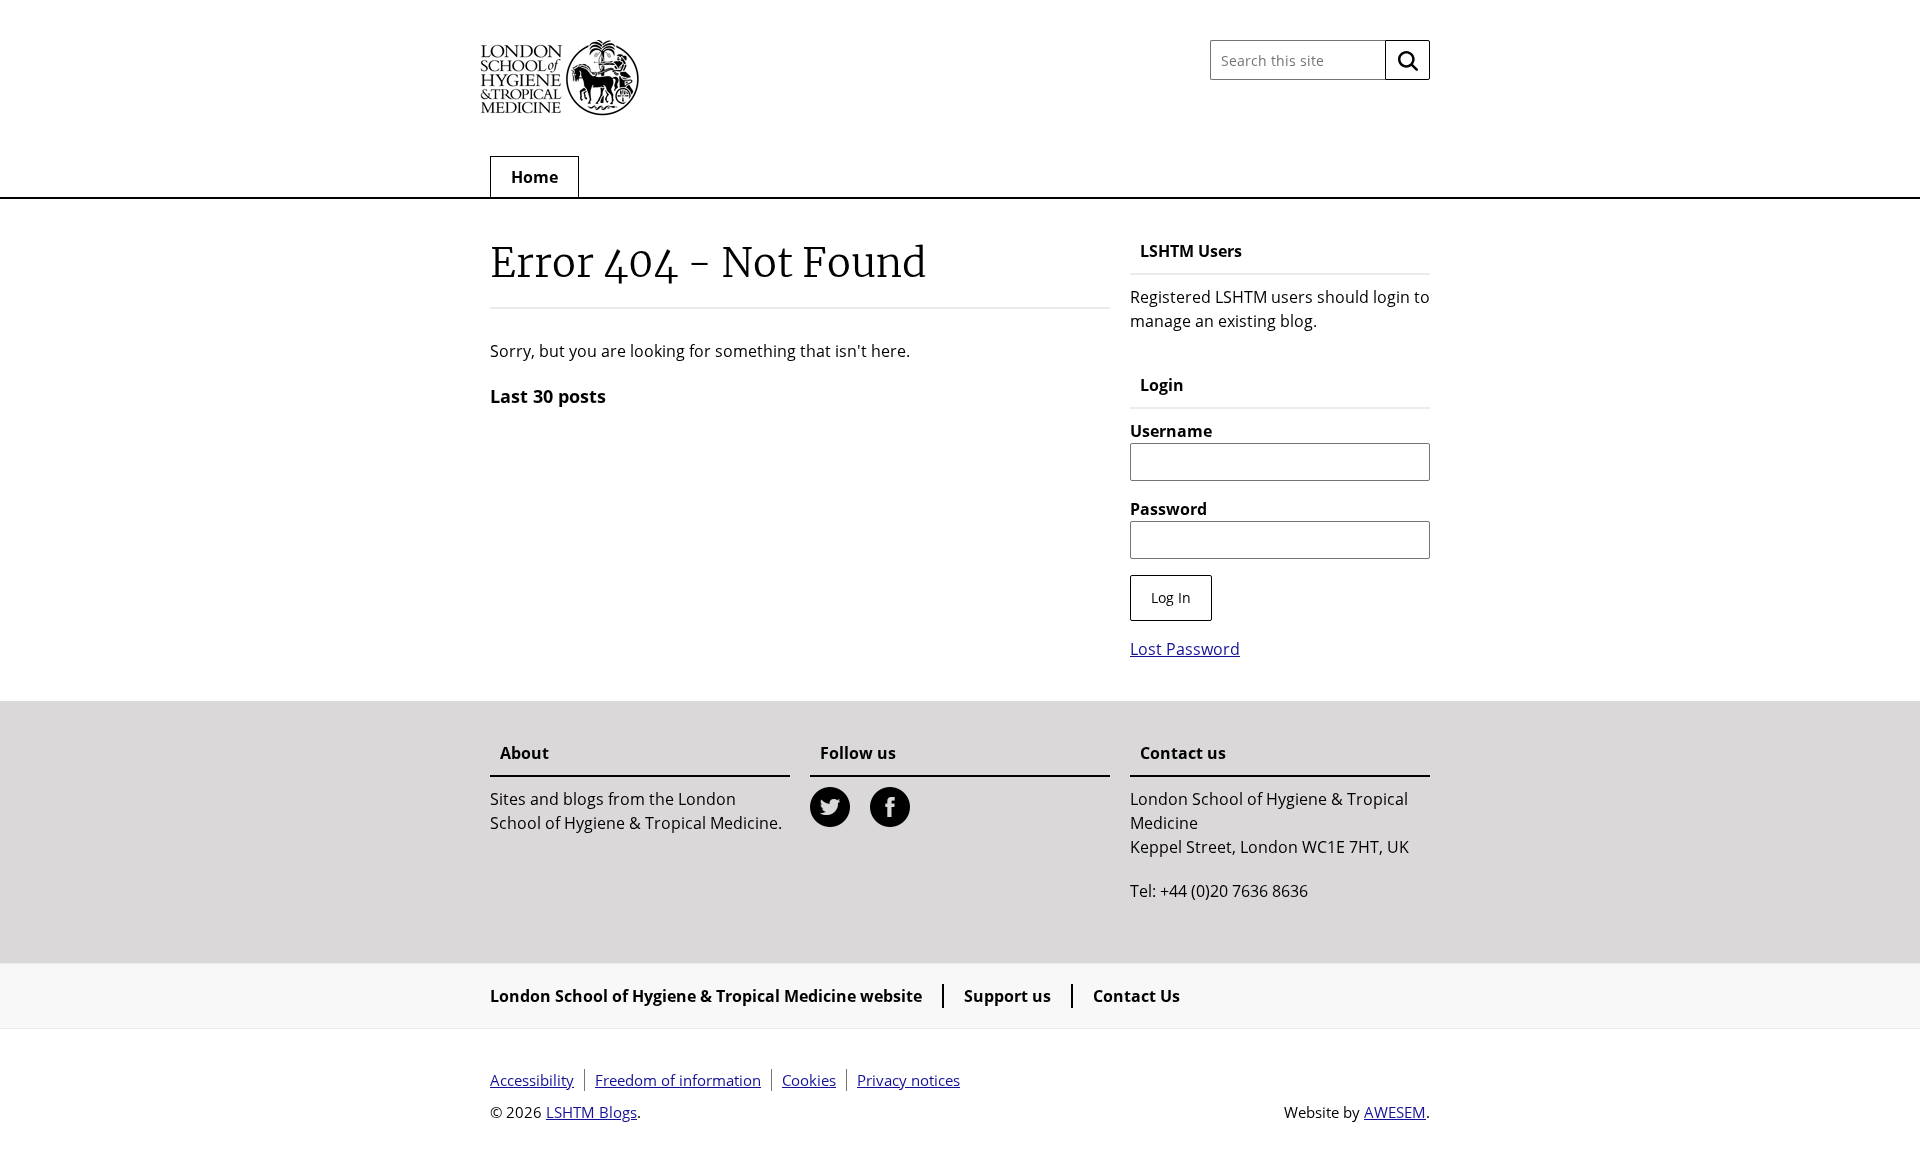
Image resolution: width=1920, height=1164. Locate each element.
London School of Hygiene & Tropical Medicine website (706, 996)
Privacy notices (908, 1080)
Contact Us (1136, 996)
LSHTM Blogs (591, 1112)
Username (1171, 431)
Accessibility (532, 1080)
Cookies (809, 1080)
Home (534, 177)
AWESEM (1395, 1112)
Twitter (830, 807)
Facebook (890, 807)
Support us (1007, 996)
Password (1168, 509)
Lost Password (1185, 649)
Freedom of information (678, 1080)
